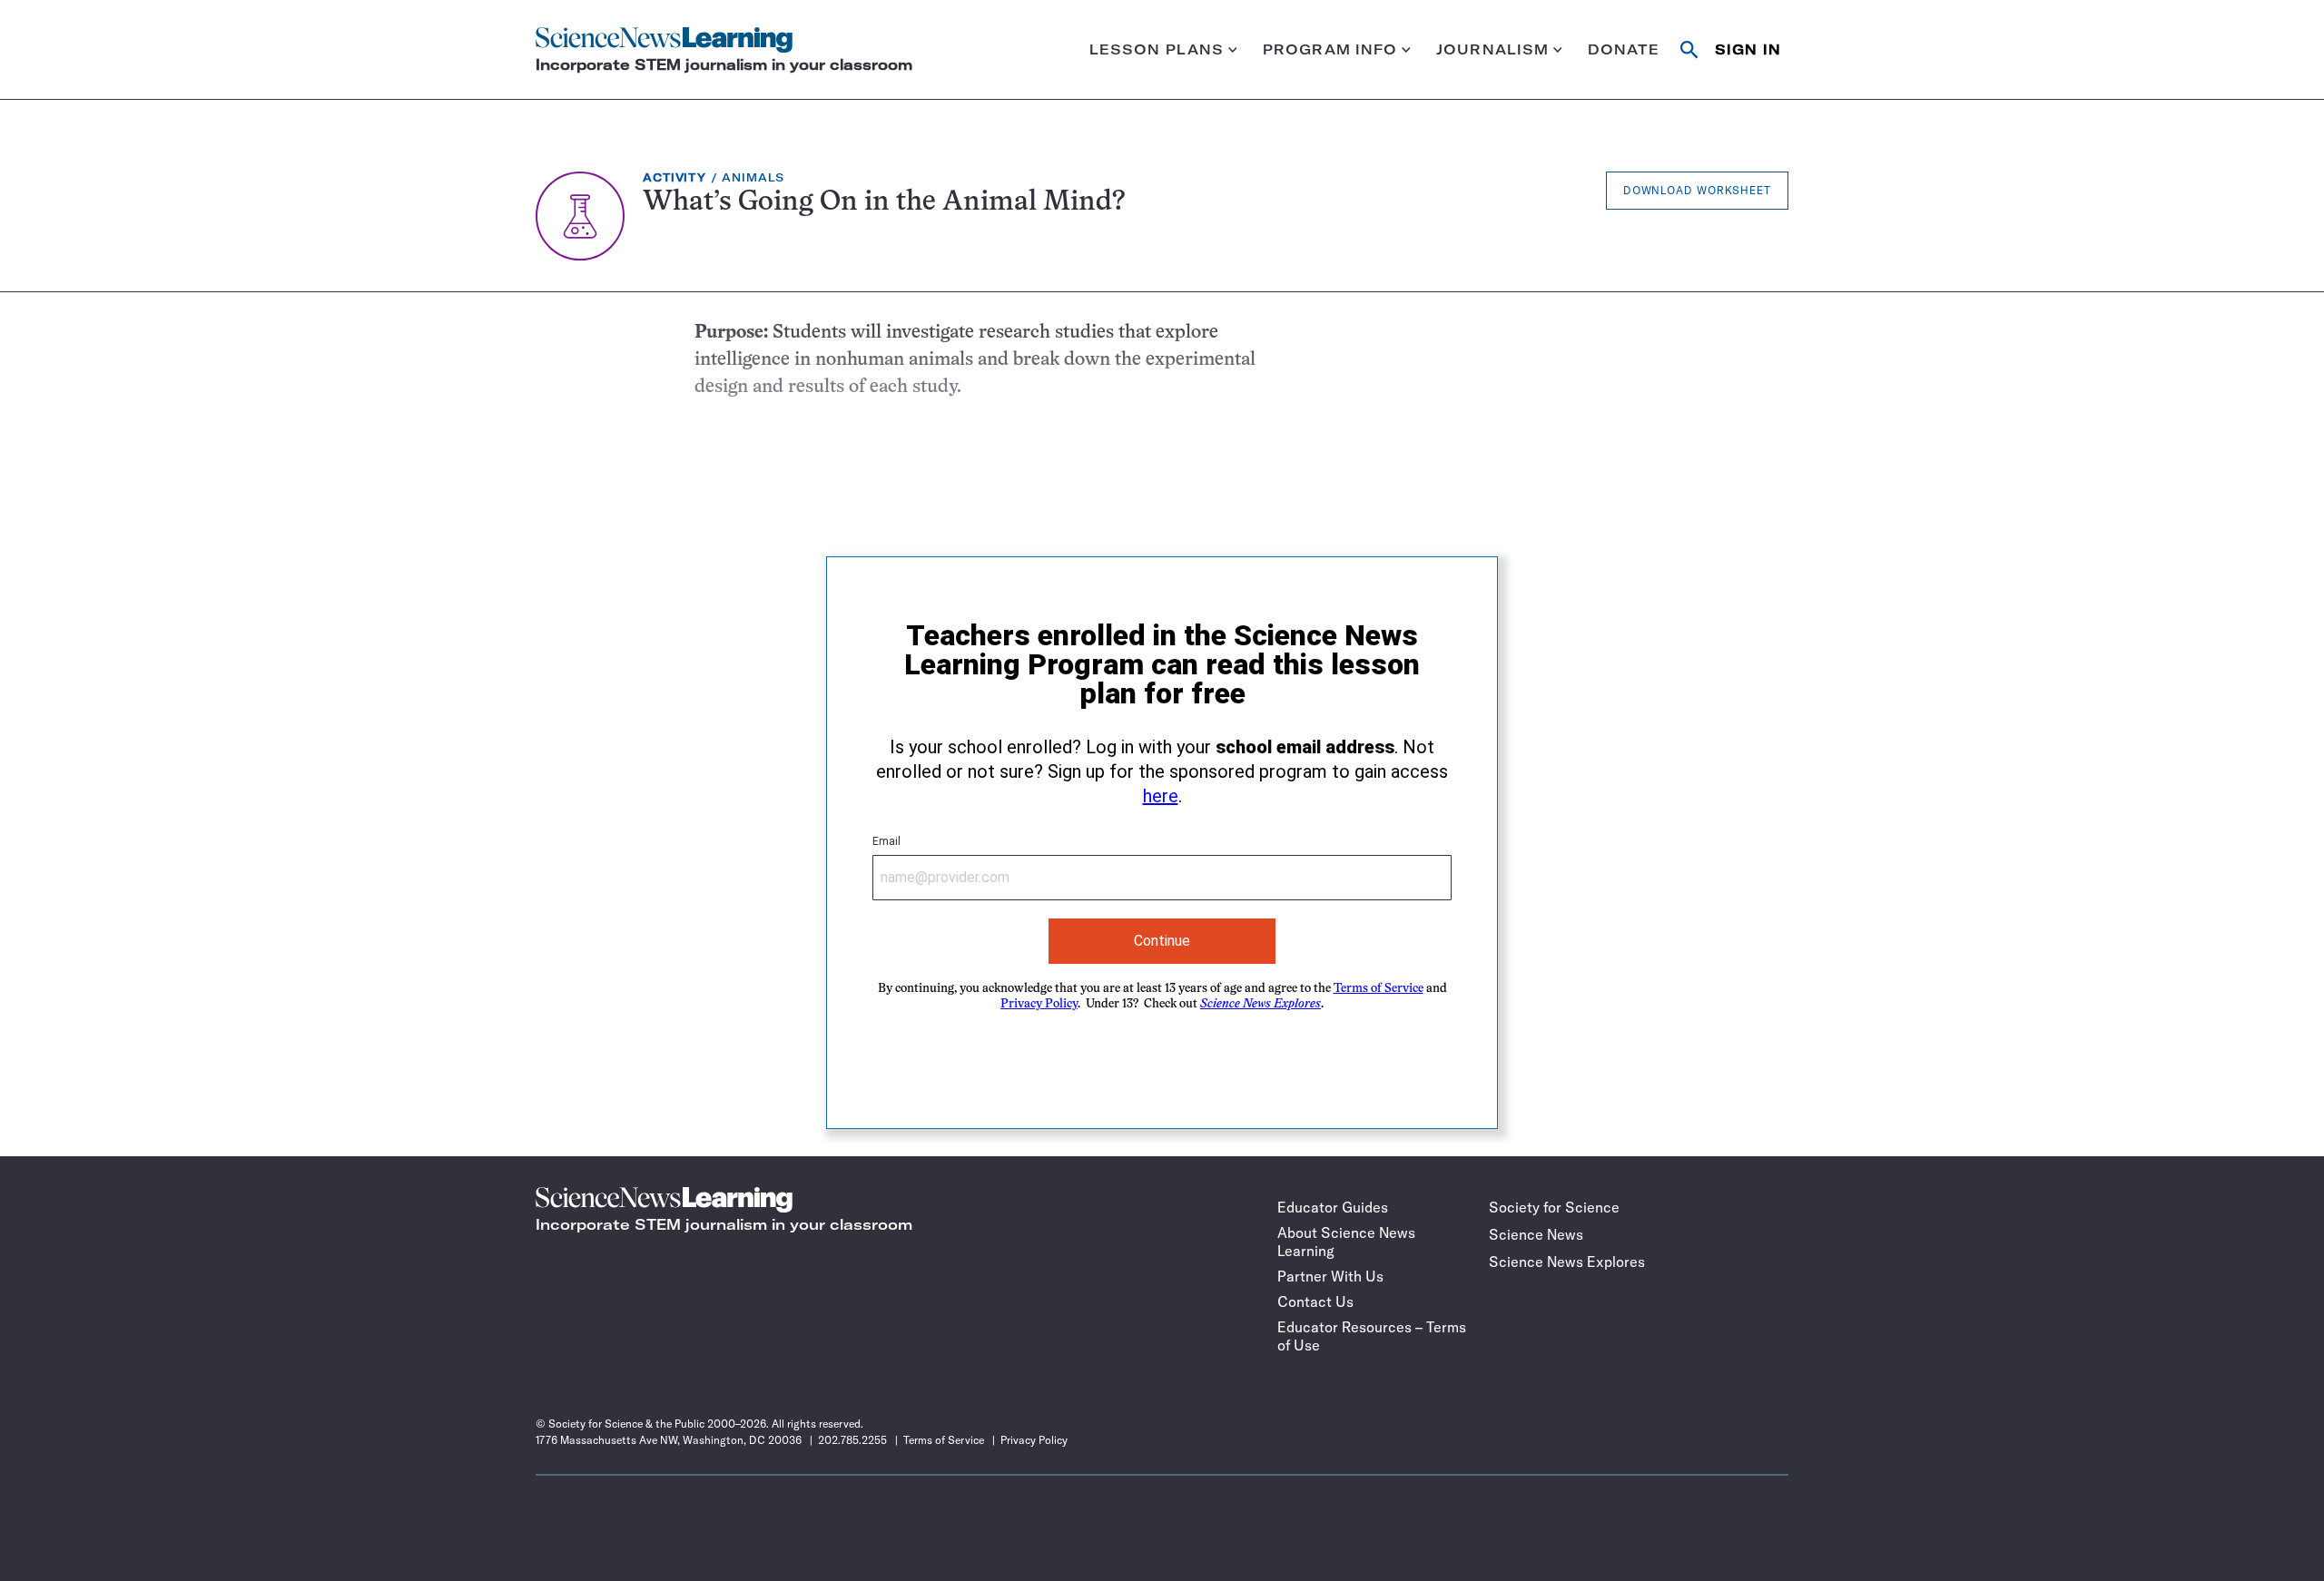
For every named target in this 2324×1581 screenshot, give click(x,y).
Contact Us (1315, 1301)
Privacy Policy (1039, 1004)
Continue (1162, 941)
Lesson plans (1157, 49)
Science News (1536, 1234)
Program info (1330, 49)
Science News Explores (1567, 1262)
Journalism (1492, 49)
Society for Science (1554, 1207)
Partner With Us (1330, 1276)
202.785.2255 (852, 1440)
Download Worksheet (1697, 190)
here (1161, 796)
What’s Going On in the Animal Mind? (884, 203)
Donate (1624, 49)
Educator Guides (1333, 1207)
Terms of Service (1379, 989)
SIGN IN (1748, 49)
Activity (675, 177)
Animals (753, 177)
